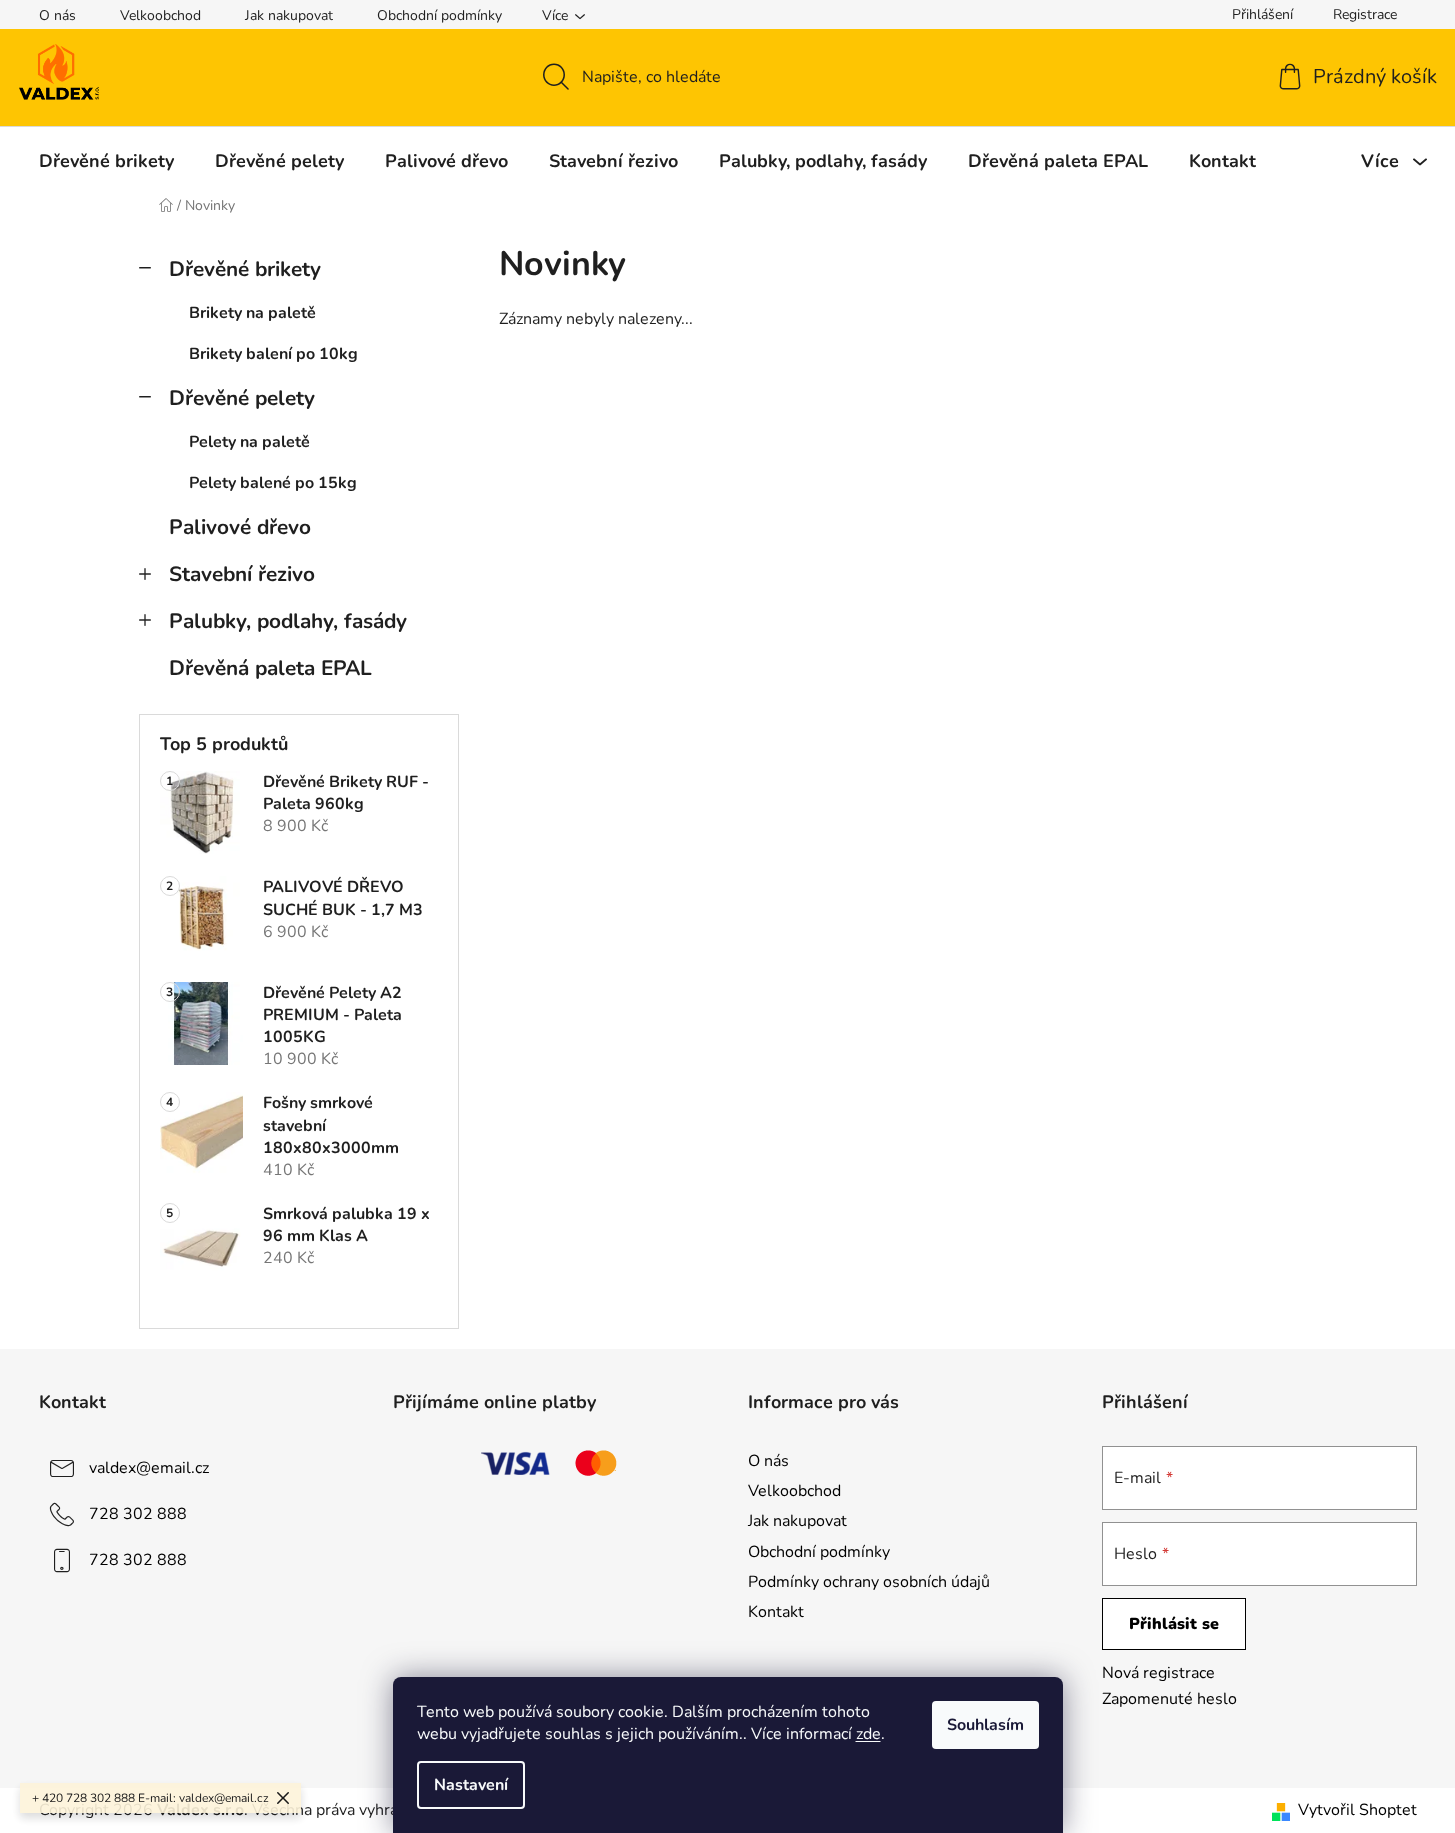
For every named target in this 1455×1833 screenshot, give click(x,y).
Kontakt (776, 1612)
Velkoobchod (160, 15)
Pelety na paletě (249, 442)
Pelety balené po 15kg (273, 483)
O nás (57, 15)
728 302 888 (138, 1514)
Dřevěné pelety (242, 398)
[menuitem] (106, 161)
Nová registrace (1158, 1673)
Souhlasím (985, 1725)
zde (868, 1734)
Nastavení (471, 1785)
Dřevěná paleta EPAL (270, 668)
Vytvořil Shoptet (1357, 1810)
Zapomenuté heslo (1169, 1699)
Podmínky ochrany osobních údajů (869, 1582)
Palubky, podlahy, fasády (288, 621)
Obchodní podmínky (439, 15)
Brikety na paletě (252, 313)
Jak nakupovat (289, 15)
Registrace (1365, 14)
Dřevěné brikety (245, 269)
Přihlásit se (1174, 1624)
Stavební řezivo (242, 574)
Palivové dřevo (240, 527)
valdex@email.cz (149, 1468)
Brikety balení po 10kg (273, 354)
